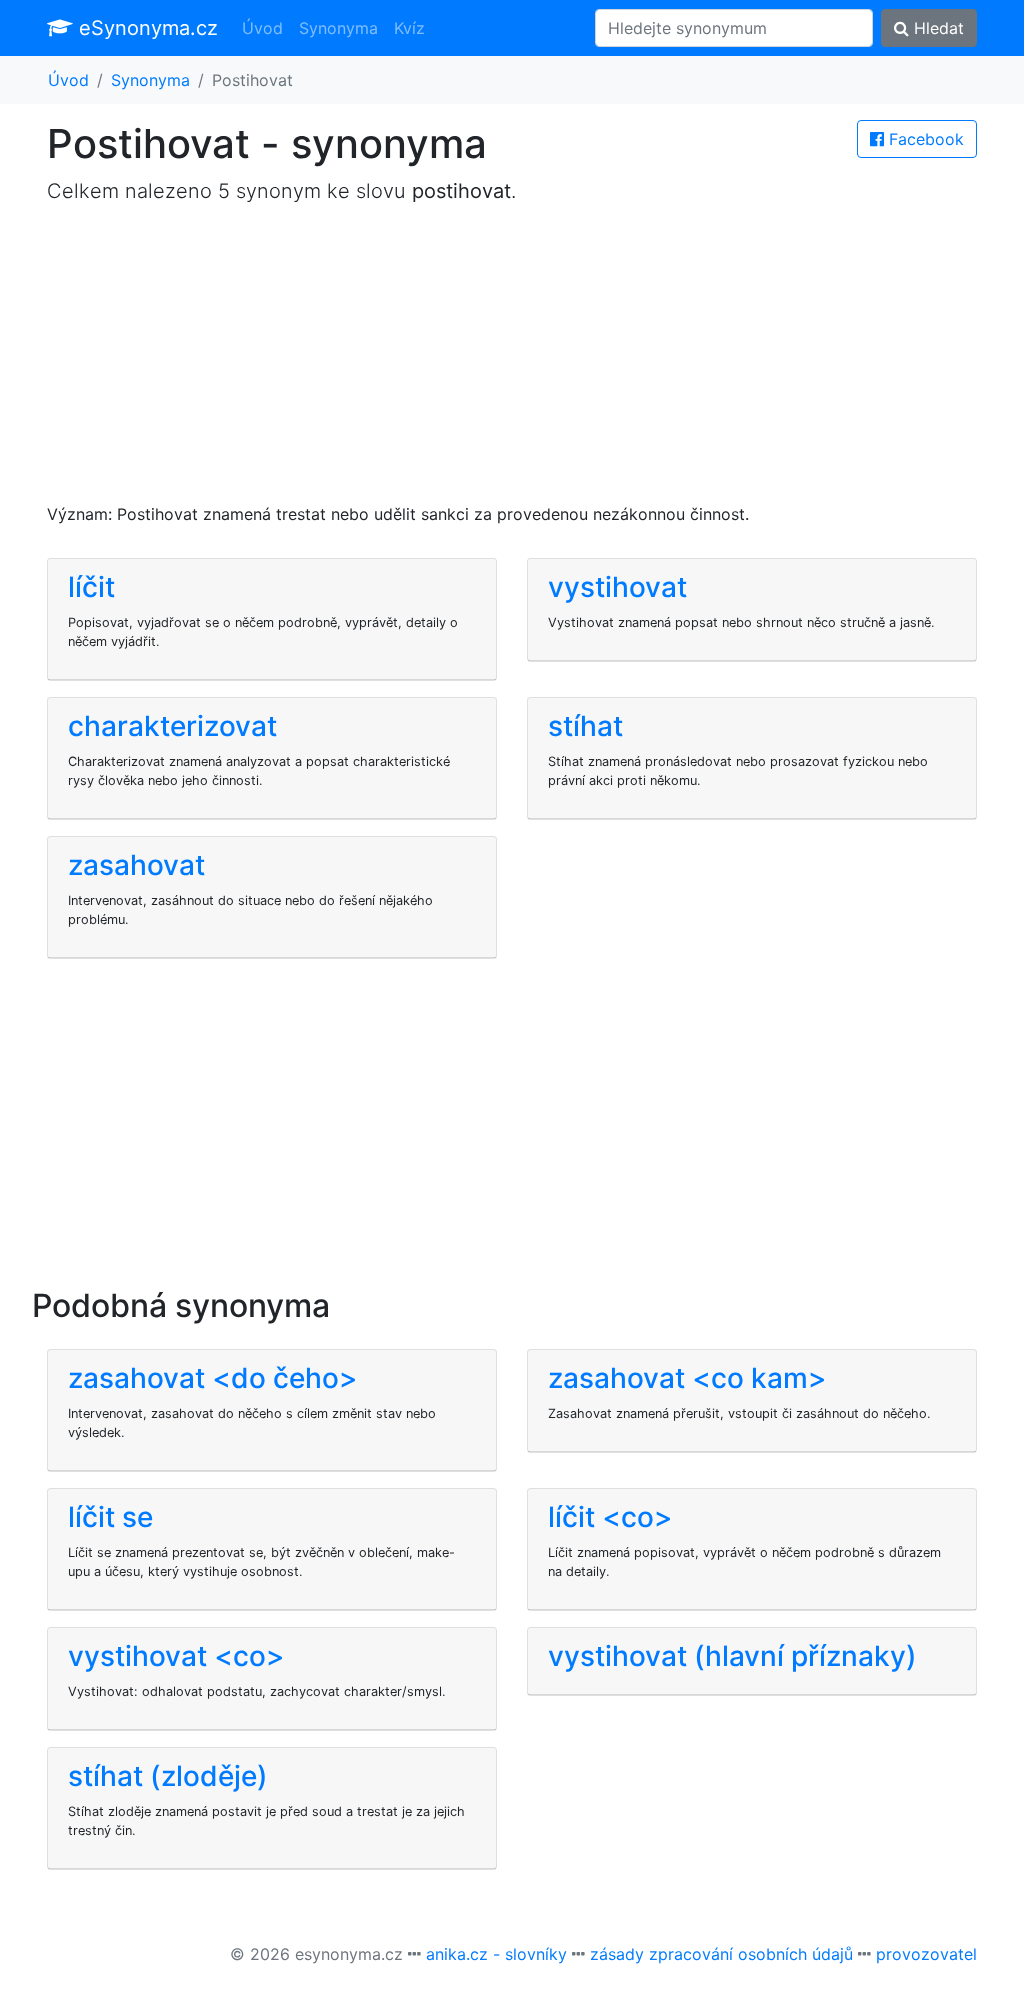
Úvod (262, 28)
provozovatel (926, 1954)
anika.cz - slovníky (496, 1954)
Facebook (924, 139)
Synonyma (338, 28)
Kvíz (409, 28)
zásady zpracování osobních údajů (721, 1954)
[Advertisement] (512, 362)
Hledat (936, 28)
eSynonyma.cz (145, 28)
